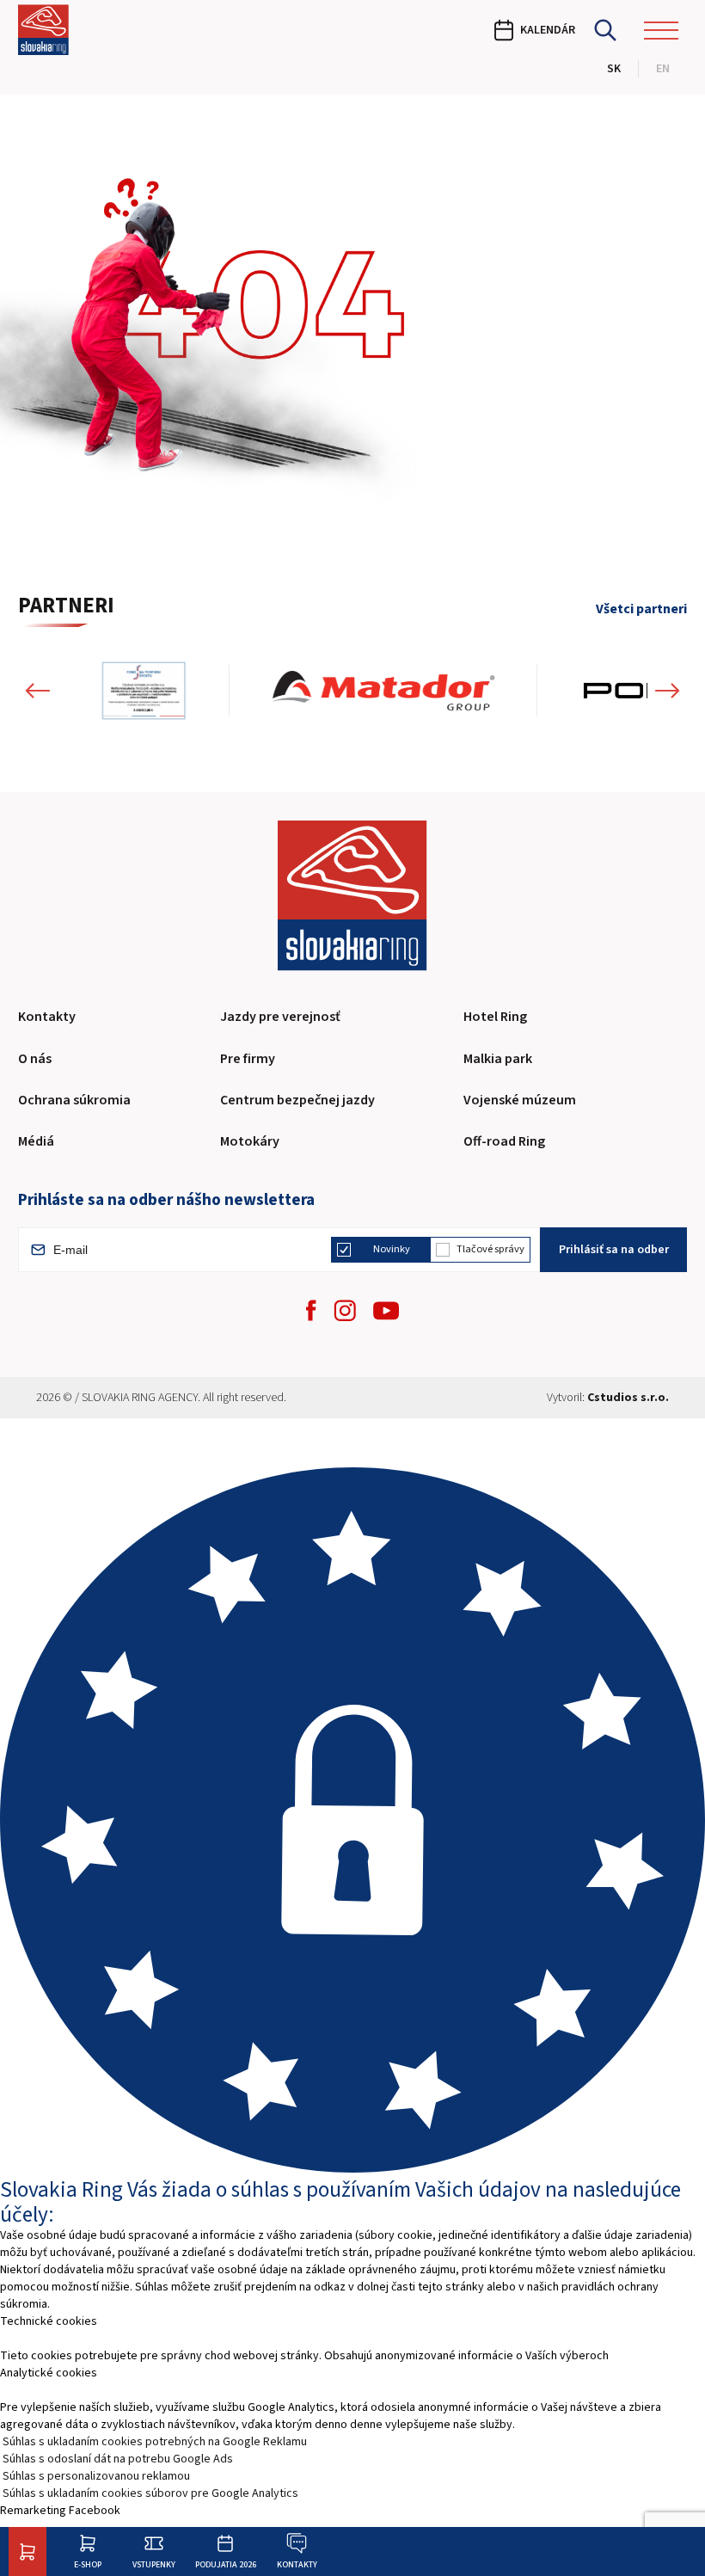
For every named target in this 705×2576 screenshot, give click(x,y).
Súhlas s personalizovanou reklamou (96, 2476)
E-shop (88, 2564)
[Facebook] (311, 1310)
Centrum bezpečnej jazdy (297, 1100)
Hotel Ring (495, 1017)
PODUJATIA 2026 (226, 2564)
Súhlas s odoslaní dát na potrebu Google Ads (118, 2459)
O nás (35, 1059)
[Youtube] (386, 1311)
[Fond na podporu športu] (144, 691)
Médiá (36, 1141)
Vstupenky (154, 2564)
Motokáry (250, 1141)
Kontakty (297, 2564)
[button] (38, 691)
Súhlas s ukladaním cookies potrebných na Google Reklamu (155, 2442)
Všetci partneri (641, 610)
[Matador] (383, 691)
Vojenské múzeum (520, 1100)
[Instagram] (345, 1310)
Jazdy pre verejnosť (280, 1017)
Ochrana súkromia (74, 1100)
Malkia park (498, 1059)
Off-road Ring (504, 1141)
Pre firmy (248, 1059)
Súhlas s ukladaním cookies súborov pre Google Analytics (150, 2493)
